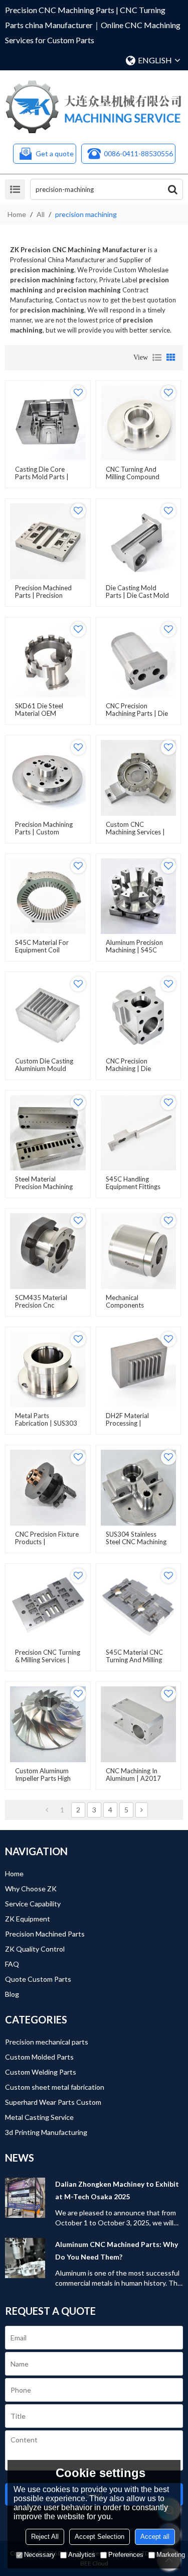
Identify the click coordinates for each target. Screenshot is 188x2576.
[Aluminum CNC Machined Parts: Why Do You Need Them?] (25, 2258)
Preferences (126, 2555)
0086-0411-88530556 (138, 153)
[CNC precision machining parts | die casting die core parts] (139, 660)
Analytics (82, 2555)
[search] (172, 189)
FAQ (12, 1964)
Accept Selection (100, 2537)
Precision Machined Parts (45, 1934)
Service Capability (33, 1904)
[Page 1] (47, 1810)
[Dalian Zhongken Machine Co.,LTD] (94, 107)
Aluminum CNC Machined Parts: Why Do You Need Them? (117, 2250)
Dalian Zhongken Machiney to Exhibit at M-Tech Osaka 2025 (117, 2190)
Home (17, 214)
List (157, 358)
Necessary (40, 2555)
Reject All (45, 2537)
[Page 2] (142, 1810)
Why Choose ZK (31, 1889)
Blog (12, 1994)
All (41, 214)
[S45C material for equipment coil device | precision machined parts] (48, 896)
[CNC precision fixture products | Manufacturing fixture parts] (48, 1488)
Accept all (155, 2537)
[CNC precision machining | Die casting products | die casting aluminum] (139, 1014)
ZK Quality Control (35, 1949)
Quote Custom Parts (38, 1979)
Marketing (171, 2555)
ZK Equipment (28, 1919)
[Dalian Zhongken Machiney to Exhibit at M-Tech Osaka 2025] (25, 2198)
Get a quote (55, 153)
